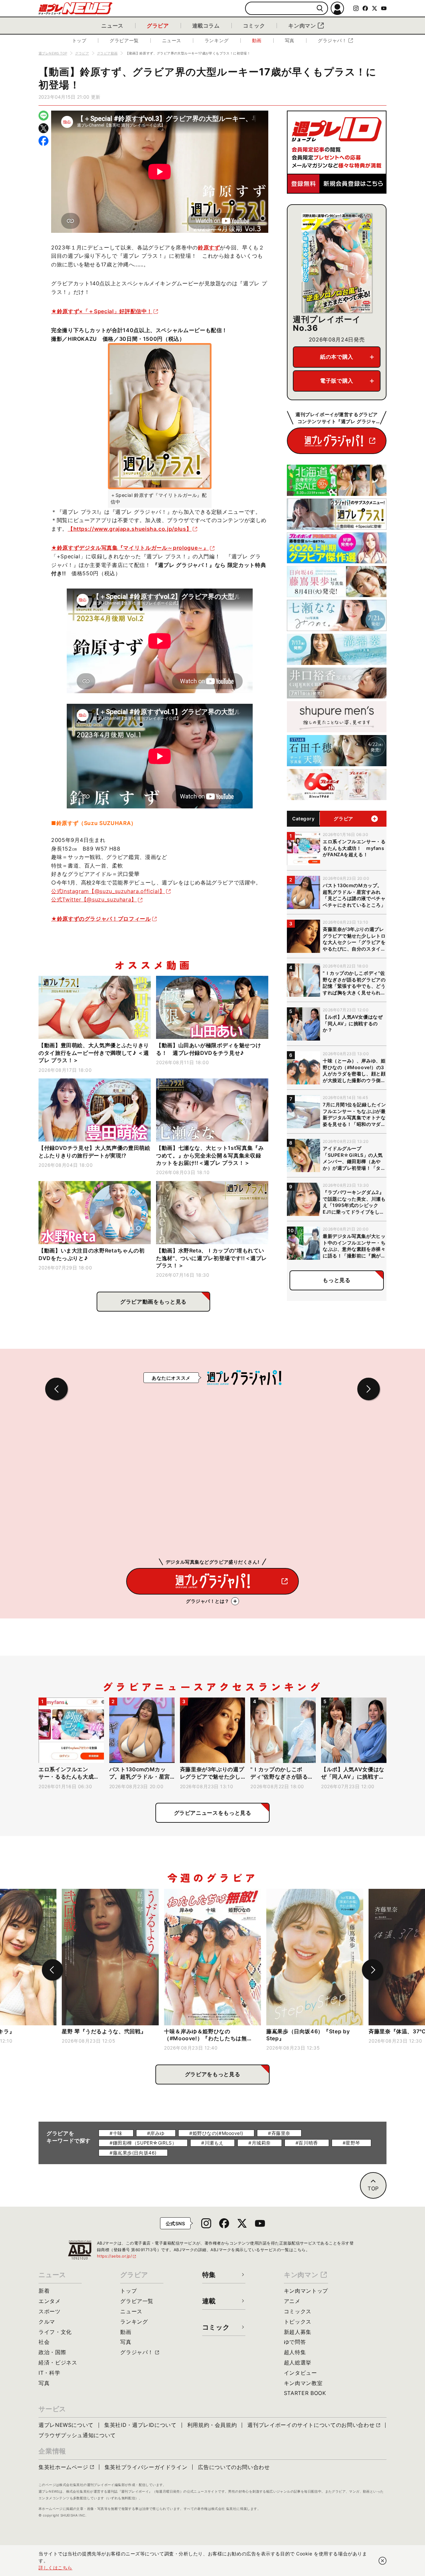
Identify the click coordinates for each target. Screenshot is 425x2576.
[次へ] (373, 1970)
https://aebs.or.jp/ (117, 2256)
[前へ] (52, 1970)
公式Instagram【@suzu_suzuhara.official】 (108, 891)
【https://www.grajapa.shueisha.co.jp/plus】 (130, 529)
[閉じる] (382, 2561)
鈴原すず (209, 247)
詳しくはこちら (55, 2568)
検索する (320, 8)
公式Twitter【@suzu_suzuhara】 (94, 899)
